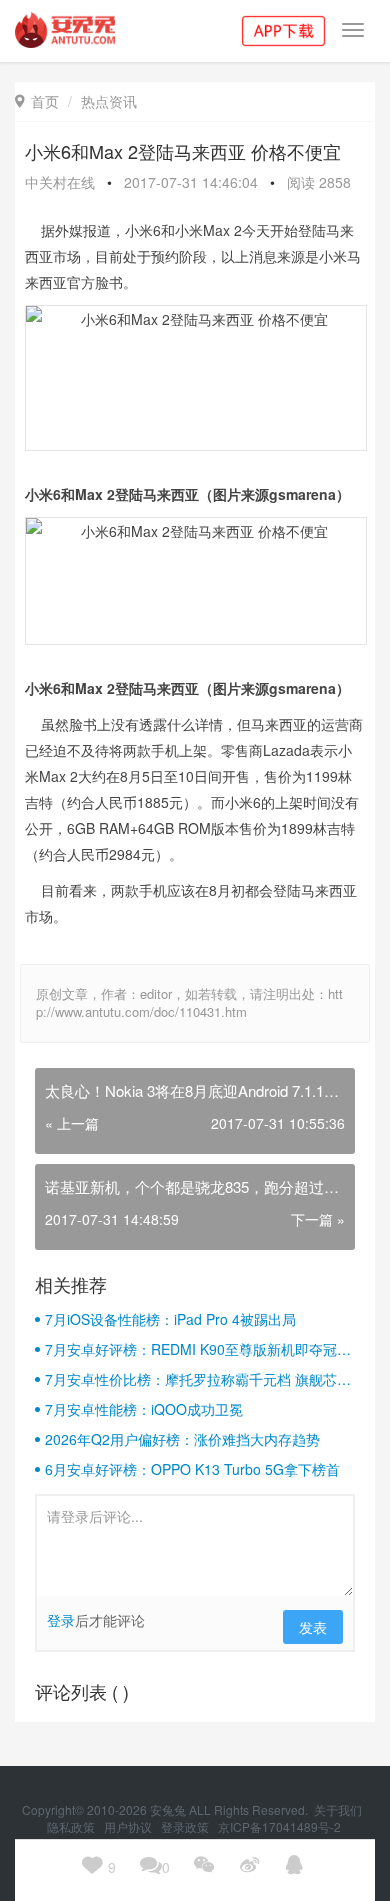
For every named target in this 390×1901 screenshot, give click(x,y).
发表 (313, 1627)
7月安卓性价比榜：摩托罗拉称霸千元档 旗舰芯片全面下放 (198, 1379)
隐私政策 (72, 1826)
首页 (37, 101)
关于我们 (339, 1809)
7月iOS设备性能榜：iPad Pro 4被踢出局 (170, 1319)
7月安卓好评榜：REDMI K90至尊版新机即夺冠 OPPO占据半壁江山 (191, 1349)
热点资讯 (109, 101)
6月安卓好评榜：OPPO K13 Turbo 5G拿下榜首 (192, 1469)
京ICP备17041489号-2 (279, 1826)
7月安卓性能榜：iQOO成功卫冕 (144, 1409)
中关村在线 (60, 182)
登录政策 (186, 1826)
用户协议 (129, 1826)
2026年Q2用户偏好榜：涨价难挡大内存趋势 (182, 1439)
